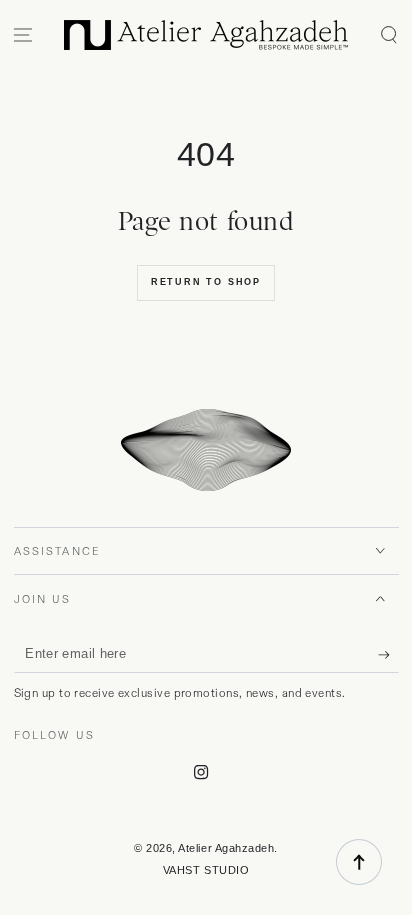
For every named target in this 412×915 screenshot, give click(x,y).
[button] (388, 35)
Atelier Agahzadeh (226, 848)
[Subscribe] (388, 655)
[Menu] (23, 35)
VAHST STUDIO (206, 870)
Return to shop (206, 282)
